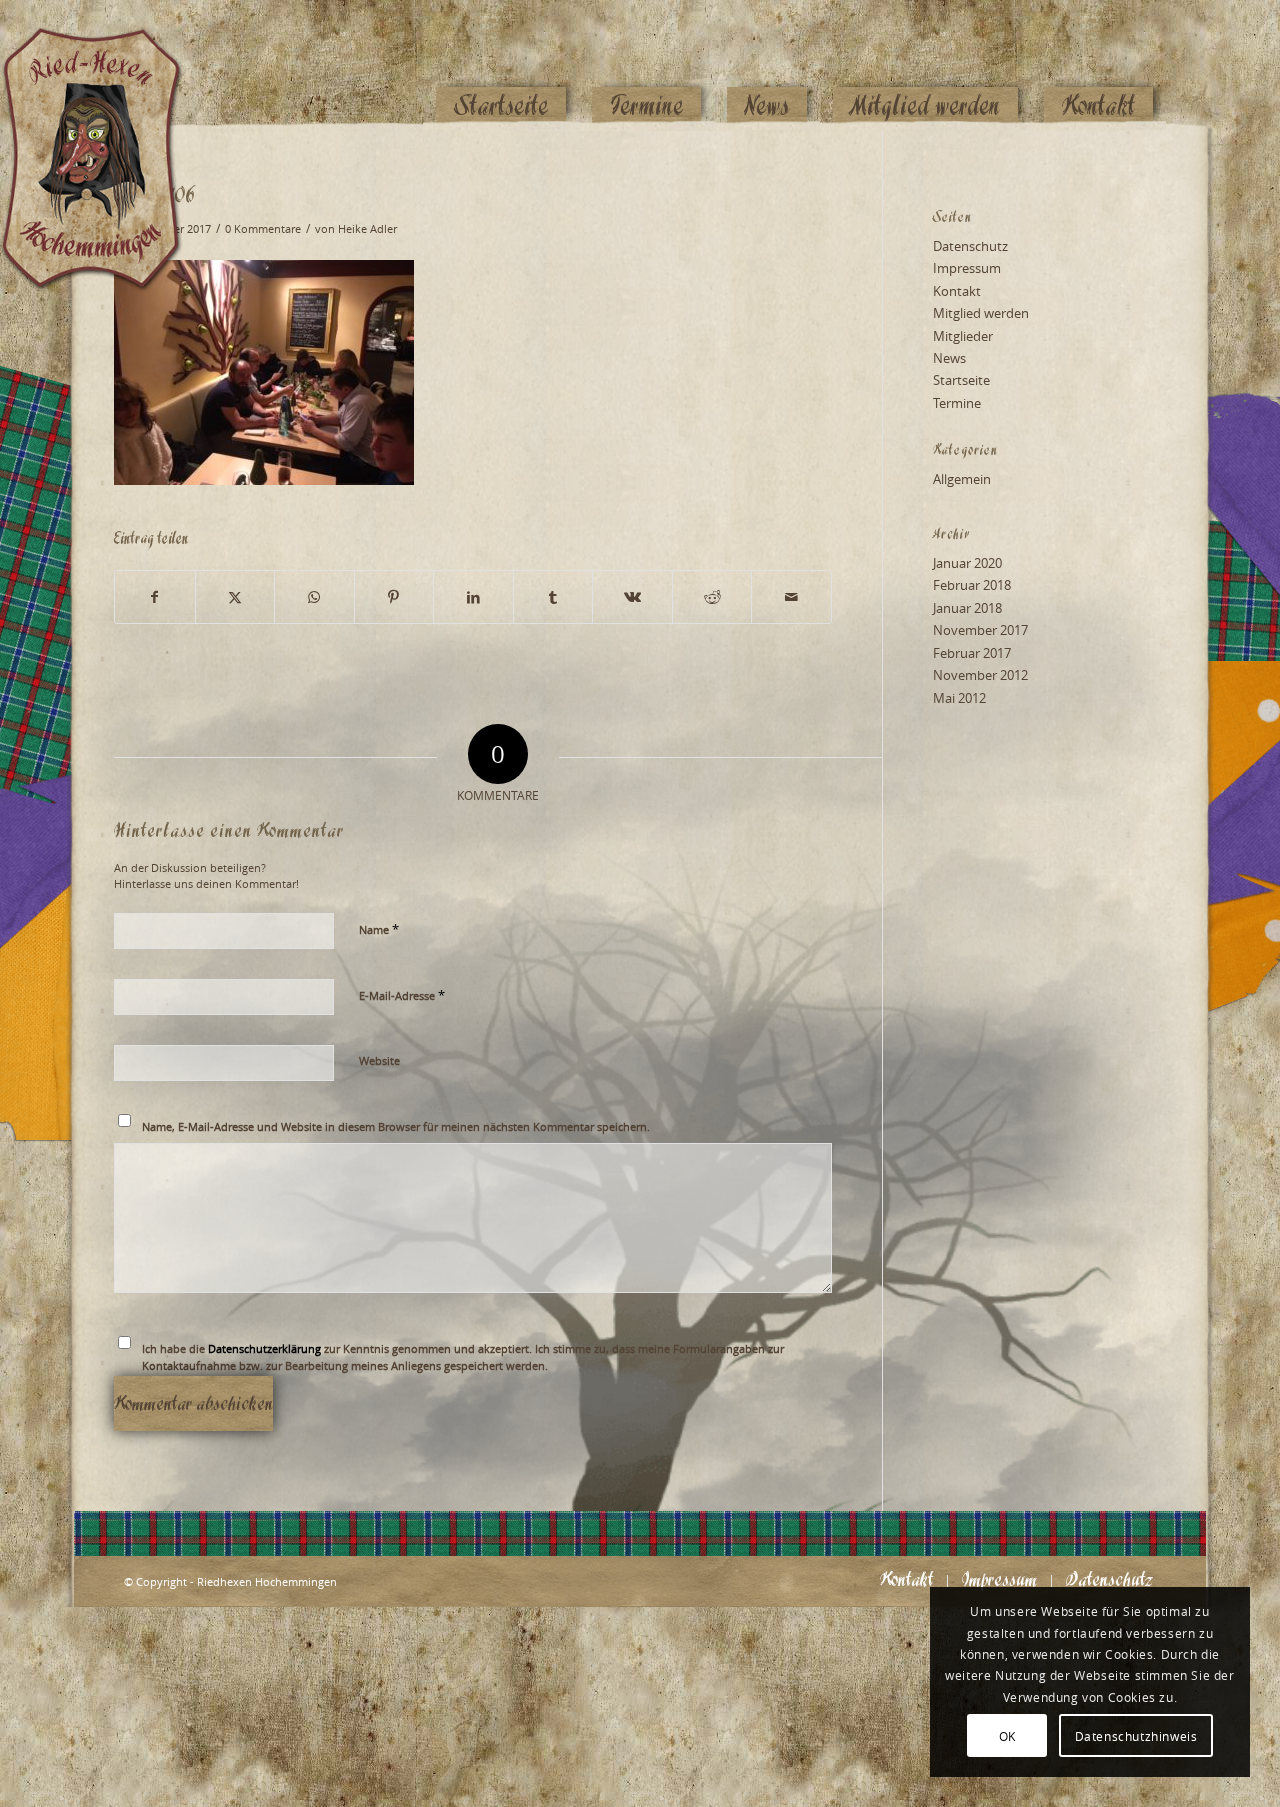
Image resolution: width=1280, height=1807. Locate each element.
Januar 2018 (967, 608)
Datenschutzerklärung (264, 1348)
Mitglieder (963, 336)
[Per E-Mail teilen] (791, 597)
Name (379, 929)
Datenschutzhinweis (1136, 1736)
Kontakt (957, 291)
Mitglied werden (981, 313)
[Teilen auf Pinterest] (394, 597)
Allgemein (962, 479)
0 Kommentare (263, 229)
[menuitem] (501, 67)
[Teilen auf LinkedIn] (473, 597)
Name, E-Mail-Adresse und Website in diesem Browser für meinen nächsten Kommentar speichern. (396, 1126)
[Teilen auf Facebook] (155, 597)
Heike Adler (367, 229)
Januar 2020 (967, 563)
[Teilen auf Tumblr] (553, 597)
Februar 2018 (972, 585)
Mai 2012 (959, 698)
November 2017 (980, 630)
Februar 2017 (972, 653)
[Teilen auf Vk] (632, 597)
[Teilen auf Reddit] (712, 597)
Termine (957, 403)
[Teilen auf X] (235, 597)
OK (1007, 1736)
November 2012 (980, 675)
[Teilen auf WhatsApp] (314, 597)
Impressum (967, 268)
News (949, 358)
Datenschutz (970, 246)
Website (379, 1060)
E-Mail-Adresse (402, 995)
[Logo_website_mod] (107, 65)
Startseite (961, 380)
